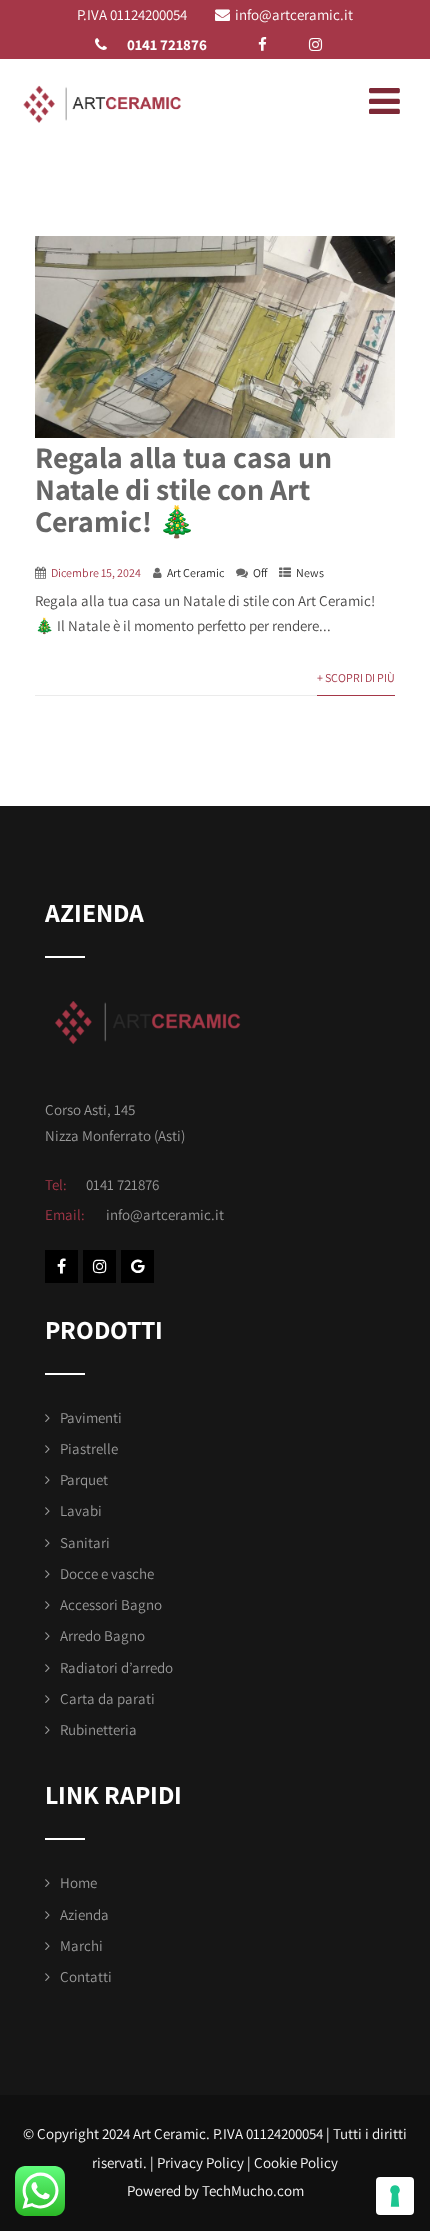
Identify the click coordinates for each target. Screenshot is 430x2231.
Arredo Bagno (102, 1635)
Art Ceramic (195, 572)
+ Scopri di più (356, 677)
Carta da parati (107, 1698)
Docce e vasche (107, 1573)
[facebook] (262, 44)
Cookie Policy (296, 2162)
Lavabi (81, 1510)
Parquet (84, 1479)
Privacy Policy (200, 2162)
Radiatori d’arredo (116, 1667)
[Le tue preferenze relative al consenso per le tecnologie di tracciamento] (395, 2196)
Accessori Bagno (111, 1604)
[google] (137, 1266)
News (310, 572)
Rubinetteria (98, 1729)
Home (78, 1882)
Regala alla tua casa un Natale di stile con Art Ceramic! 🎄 (183, 489)
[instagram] (315, 44)
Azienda (84, 1914)
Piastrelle (89, 1448)
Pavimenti (91, 1417)
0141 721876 (167, 44)
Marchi (81, 1945)
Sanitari (85, 1542)
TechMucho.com (253, 2190)
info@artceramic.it (294, 14)
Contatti (86, 1976)
